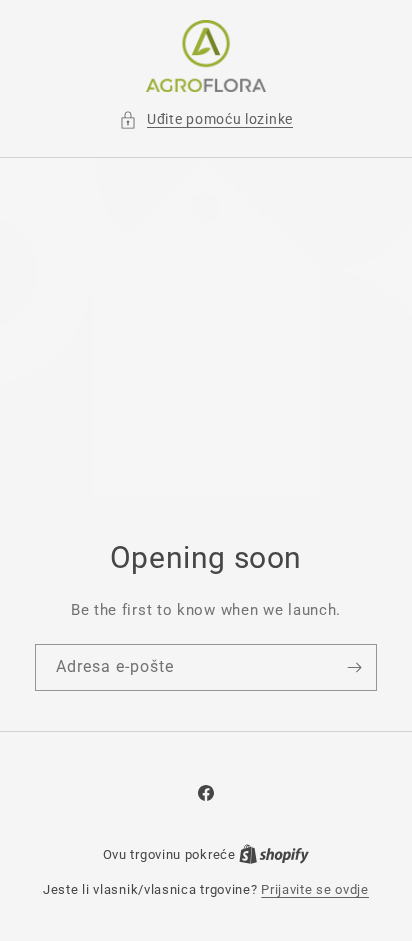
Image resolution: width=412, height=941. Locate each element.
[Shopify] (274, 854)
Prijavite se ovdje (315, 889)
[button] (206, 119)
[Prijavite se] (354, 667)
